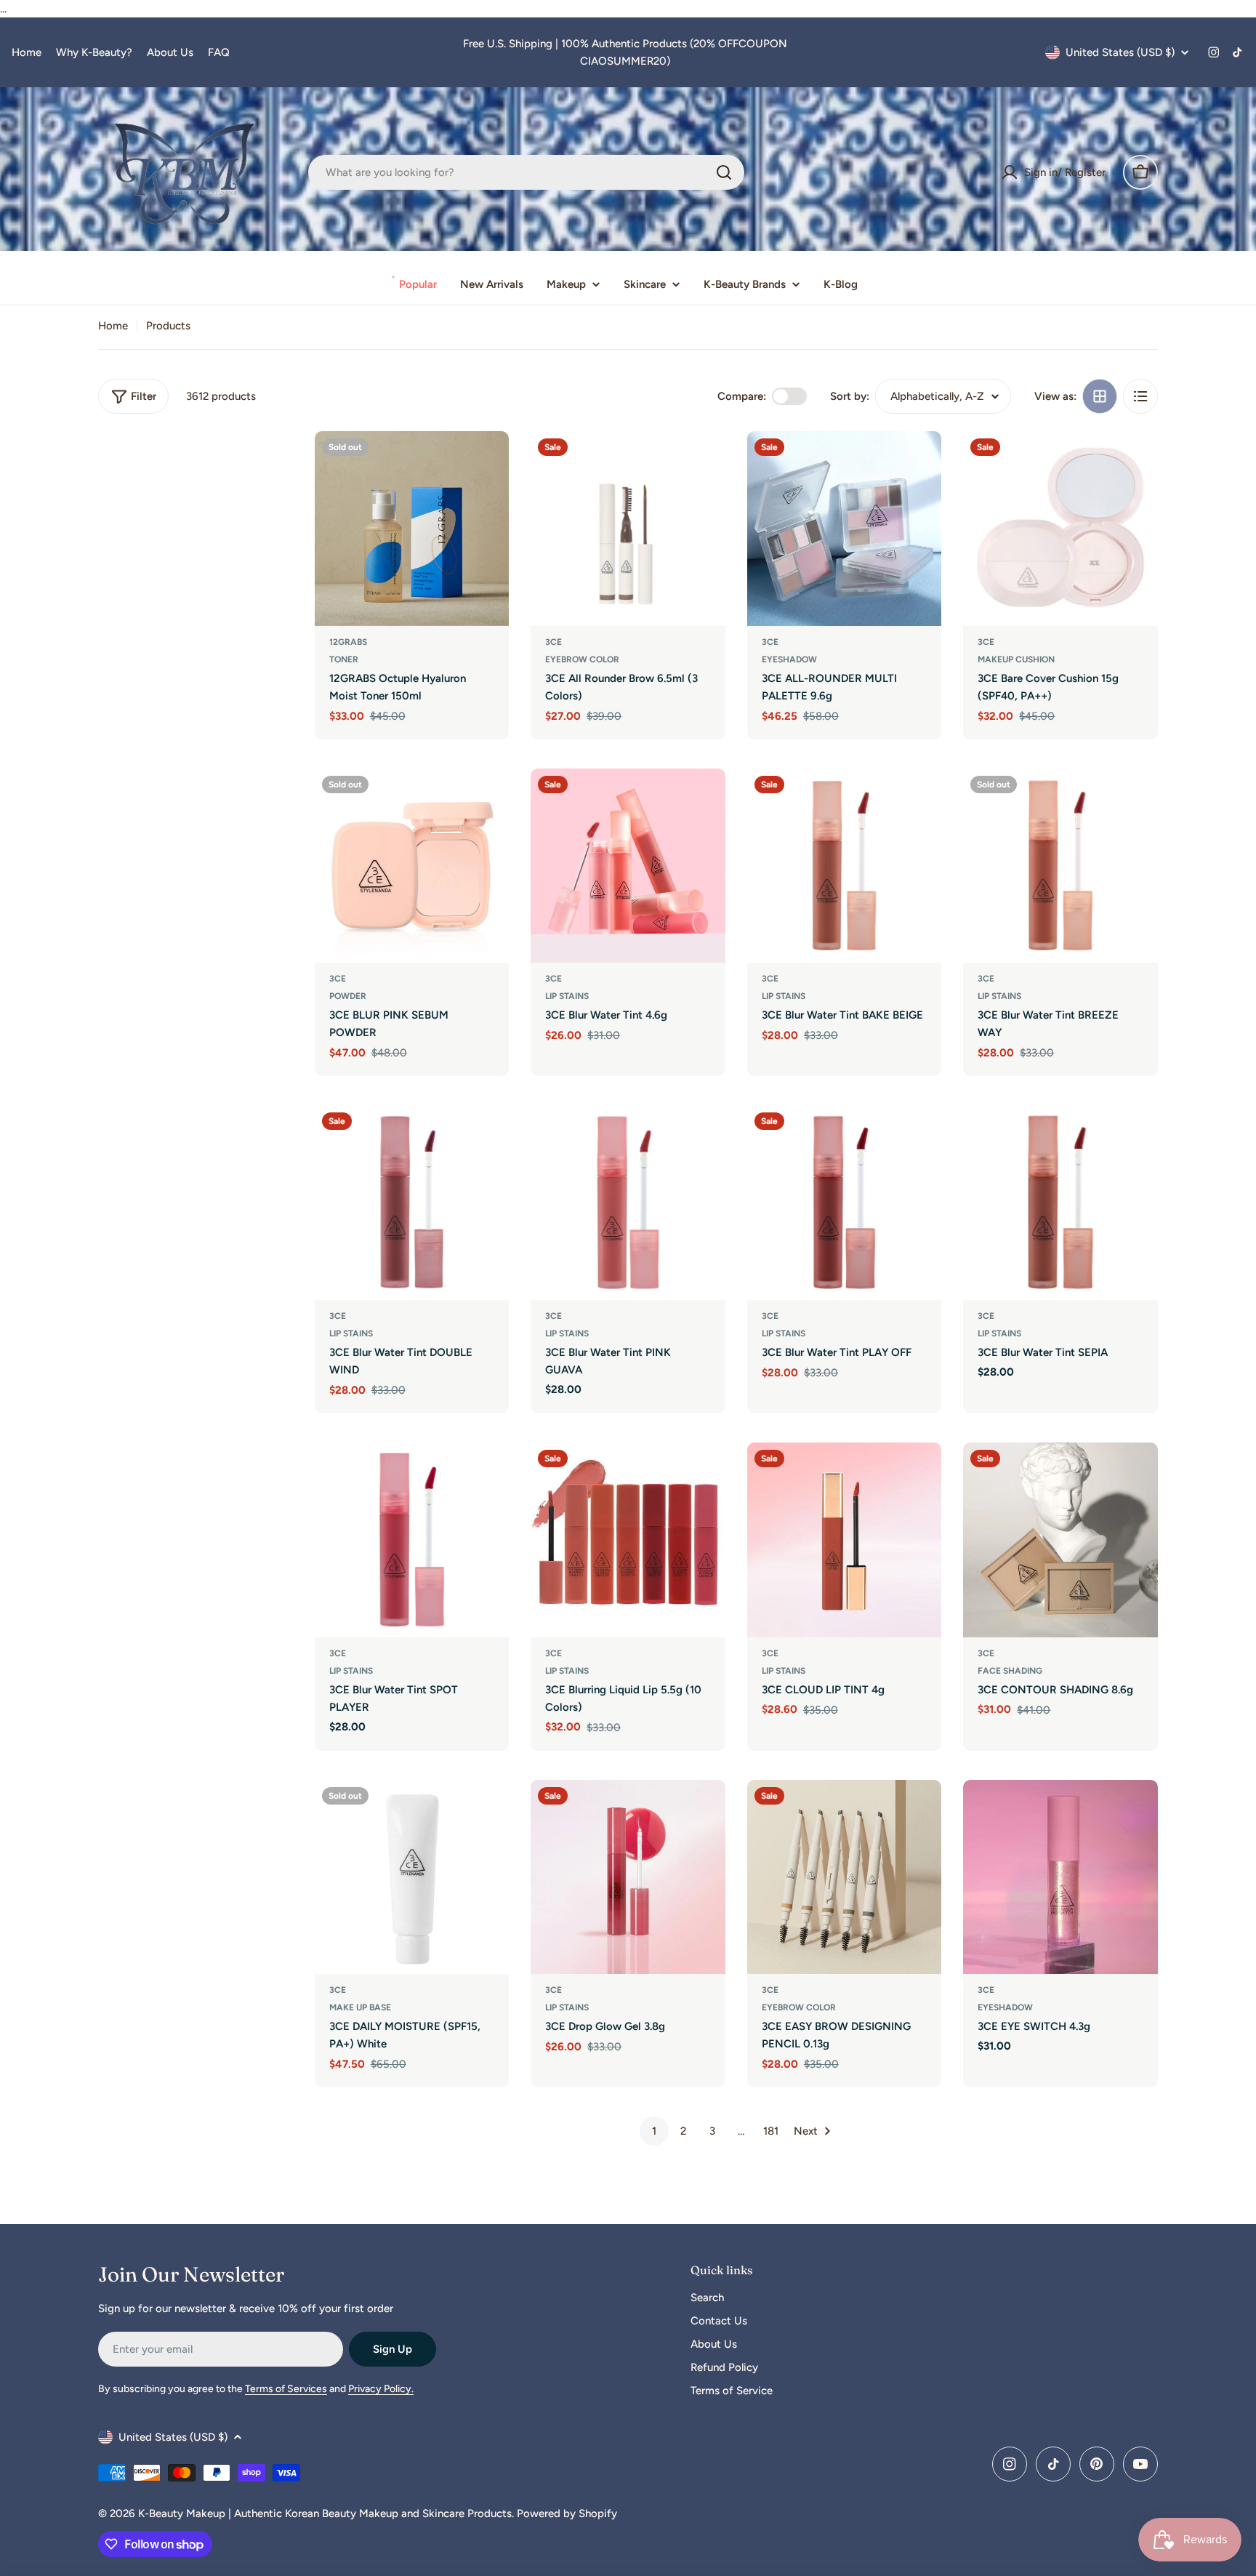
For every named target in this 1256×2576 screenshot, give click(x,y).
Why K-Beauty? (94, 52)
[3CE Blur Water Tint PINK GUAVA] (628, 1203)
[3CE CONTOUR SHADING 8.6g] (1060, 1540)
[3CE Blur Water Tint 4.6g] (628, 866)
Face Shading (1010, 1671)
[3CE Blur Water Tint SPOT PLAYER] (412, 1540)
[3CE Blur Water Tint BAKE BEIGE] (845, 866)
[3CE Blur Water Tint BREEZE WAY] (1060, 866)
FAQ (219, 52)
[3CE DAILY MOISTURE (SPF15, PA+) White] (412, 1877)
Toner (344, 659)
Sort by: (850, 396)
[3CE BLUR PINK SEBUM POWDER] (412, 866)
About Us (170, 52)
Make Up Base (360, 2007)
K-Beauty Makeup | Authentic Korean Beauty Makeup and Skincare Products (325, 2513)
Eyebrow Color (582, 659)
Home (27, 52)
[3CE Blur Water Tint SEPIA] (1060, 1203)
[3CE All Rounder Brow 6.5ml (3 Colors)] (628, 529)
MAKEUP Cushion (1016, 659)
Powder (348, 996)
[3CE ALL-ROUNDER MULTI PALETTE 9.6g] (845, 529)
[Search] (724, 172)
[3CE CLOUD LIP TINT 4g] (845, 1540)
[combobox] (526, 172)
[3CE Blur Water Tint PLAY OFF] (845, 1203)
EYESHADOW (789, 659)
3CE (553, 642)
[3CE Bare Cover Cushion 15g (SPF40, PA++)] (1060, 529)
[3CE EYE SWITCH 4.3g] (1060, 1877)
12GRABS (348, 642)
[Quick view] (488, 463)
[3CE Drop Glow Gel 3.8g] (628, 1877)
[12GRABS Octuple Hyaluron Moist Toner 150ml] (412, 529)
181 (771, 2131)
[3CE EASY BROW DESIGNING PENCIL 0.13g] (845, 1877)
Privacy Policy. (381, 2389)
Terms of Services (286, 2389)
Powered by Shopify (567, 2513)
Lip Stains (567, 996)
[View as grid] (1100, 396)
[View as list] (1140, 396)
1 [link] (654, 2131)
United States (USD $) (1120, 52)
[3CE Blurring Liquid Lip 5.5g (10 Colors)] (628, 1540)
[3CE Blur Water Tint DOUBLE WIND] (412, 1203)
